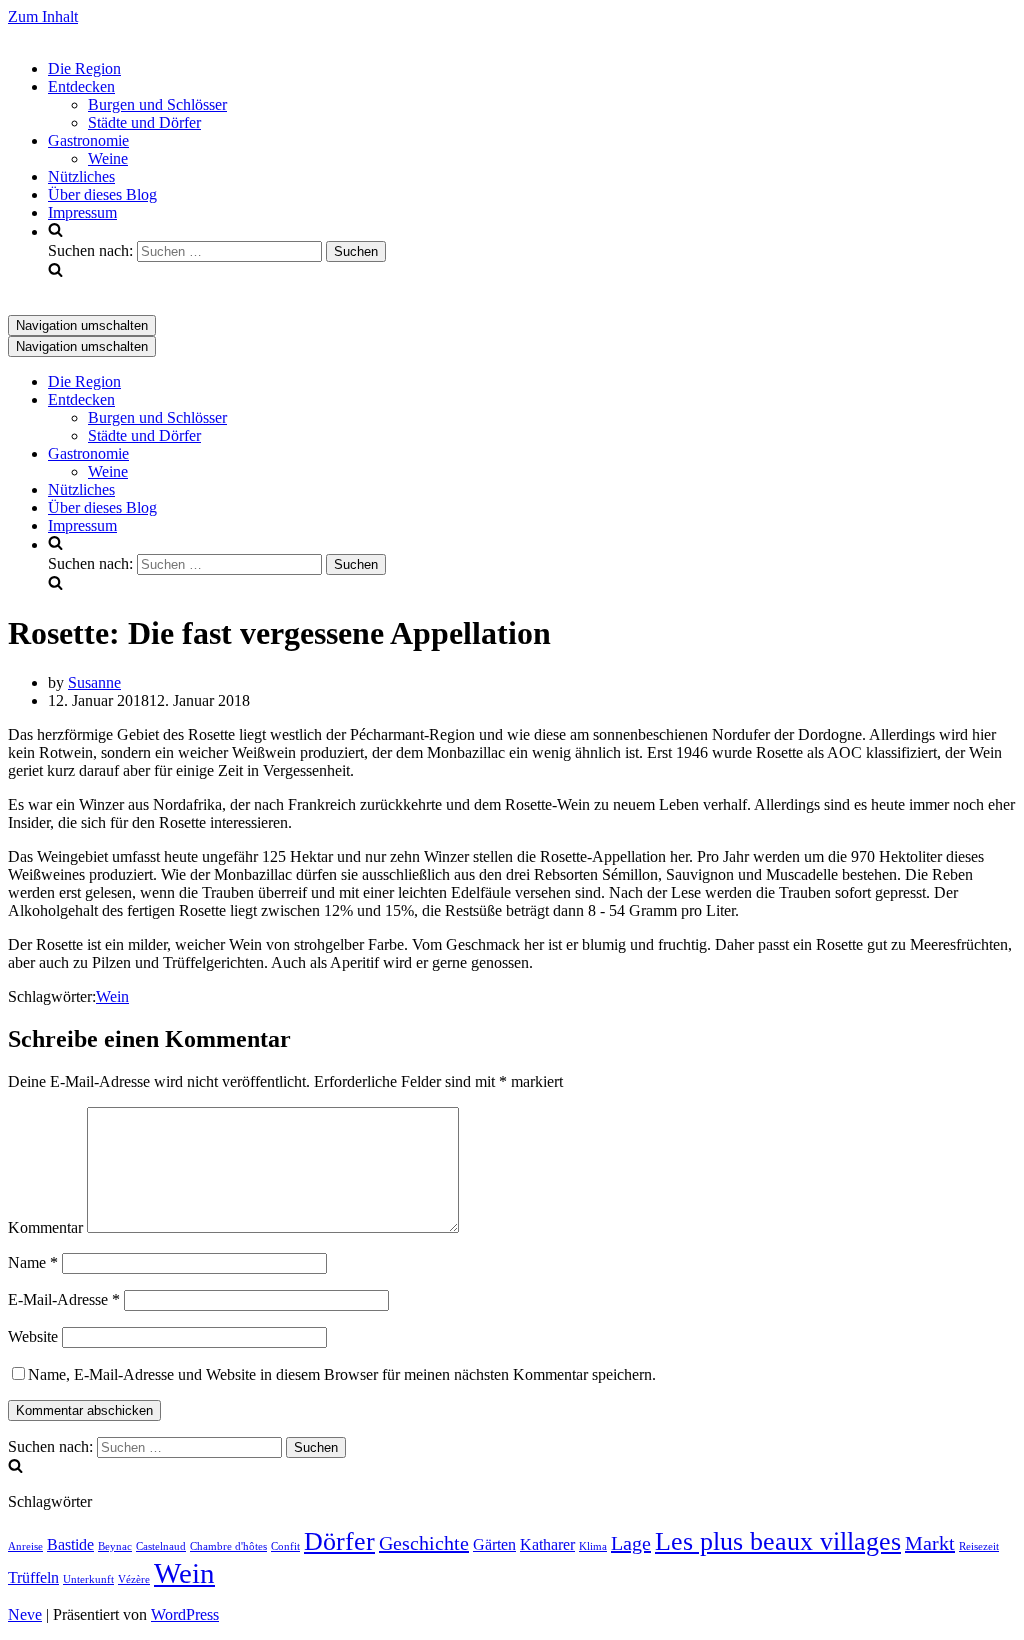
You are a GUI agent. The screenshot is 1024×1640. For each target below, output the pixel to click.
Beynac (115, 1546)
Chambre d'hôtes (228, 1546)
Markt (930, 1543)
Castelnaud (161, 1546)
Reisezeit (979, 1546)
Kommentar (45, 1227)
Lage (631, 1543)
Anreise (25, 1546)
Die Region (84, 68)
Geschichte (424, 1543)
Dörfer (339, 1541)
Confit (285, 1546)
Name (33, 1262)
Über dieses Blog (102, 194)
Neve (25, 1614)
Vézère (134, 1579)
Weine (108, 158)
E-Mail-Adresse (64, 1299)
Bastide (70, 1545)
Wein (112, 996)
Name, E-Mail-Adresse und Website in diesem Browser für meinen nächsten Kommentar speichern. (342, 1374)
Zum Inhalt (43, 16)
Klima (593, 1546)
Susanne (94, 682)
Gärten (494, 1545)
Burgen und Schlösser (157, 104)
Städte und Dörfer (144, 122)
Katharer (547, 1545)
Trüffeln (33, 1578)
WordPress (185, 1614)
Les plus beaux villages (778, 1541)
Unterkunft (88, 1579)
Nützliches (81, 176)
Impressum (82, 212)
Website (33, 1336)
